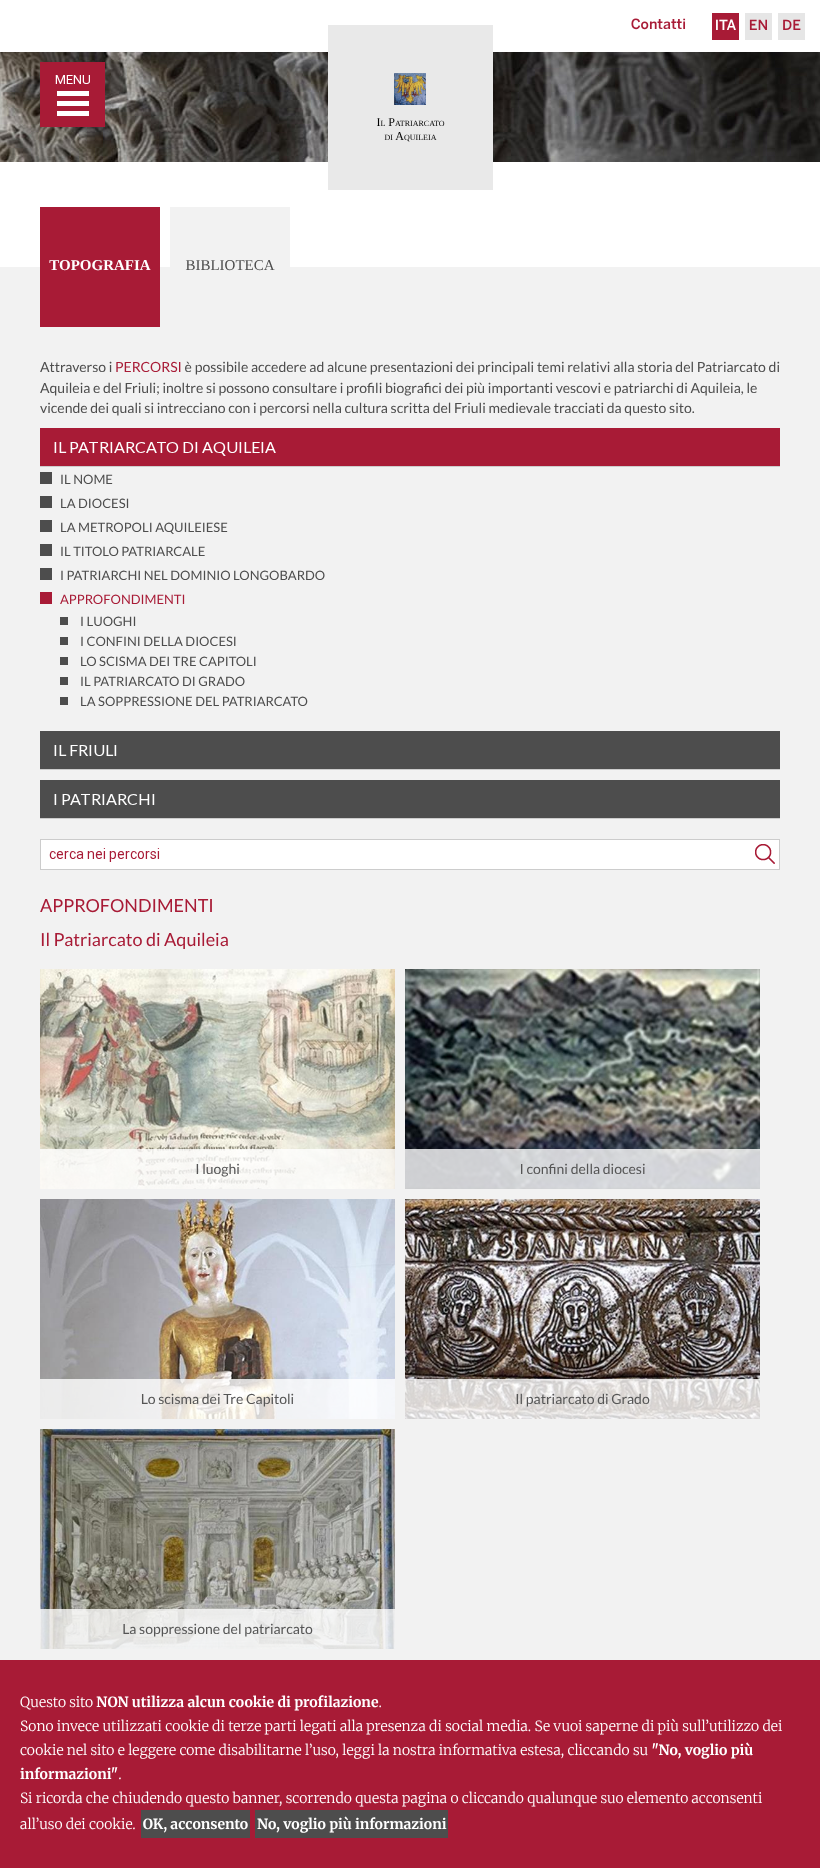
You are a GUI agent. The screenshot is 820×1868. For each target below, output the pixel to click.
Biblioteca (229, 266)
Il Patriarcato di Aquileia (164, 446)
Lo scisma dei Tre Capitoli (168, 661)
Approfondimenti (123, 599)
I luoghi (108, 621)
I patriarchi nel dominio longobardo (192, 575)
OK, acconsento (195, 1824)
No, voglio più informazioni (351, 1824)
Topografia (99, 266)
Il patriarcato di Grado (162, 681)
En (758, 26)
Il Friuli (85, 749)
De (791, 26)
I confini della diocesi (158, 641)
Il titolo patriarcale (132, 551)
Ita (726, 26)
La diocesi (95, 503)
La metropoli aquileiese (144, 527)
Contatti (658, 25)
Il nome (86, 479)
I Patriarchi (104, 798)
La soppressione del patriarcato (194, 701)
